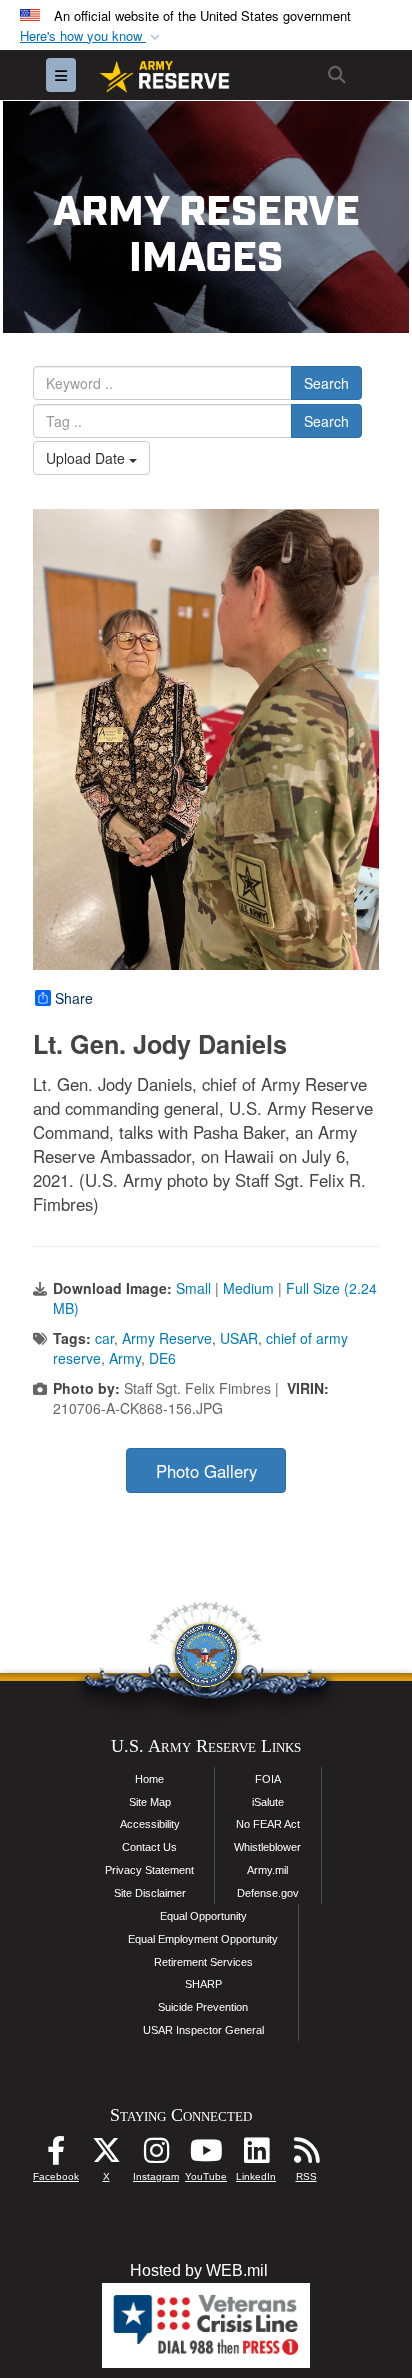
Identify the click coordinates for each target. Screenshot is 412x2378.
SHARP (203, 1984)
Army (125, 1358)
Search (326, 383)
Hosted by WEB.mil (199, 2270)
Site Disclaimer (150, 1893)
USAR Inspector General (203, 2030)
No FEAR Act (268, 1824)
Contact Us (149, 1847)
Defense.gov (268, 1893)
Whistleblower (267, 1847)
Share (74, 998)
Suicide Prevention (203, 2007)
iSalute (268, 1802)
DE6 (162, 1358)
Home (149, 1779)
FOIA (268, 1779)
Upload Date (87, 458)
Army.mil (267, 1870)
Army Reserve (167, 1338)
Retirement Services (203, 1962)
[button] (92, 36)
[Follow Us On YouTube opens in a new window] (206, 2155)
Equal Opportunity (203, 1916)
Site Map (150, 1802)
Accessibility (150, 1824)
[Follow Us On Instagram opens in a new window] (156, 2155)
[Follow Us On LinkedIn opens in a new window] (256, 2155)
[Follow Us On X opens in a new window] (106, 2155)
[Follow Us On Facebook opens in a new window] (56, 2155)
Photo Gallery (206, 1471)
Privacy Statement (149, 1870)
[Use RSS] (306, 2155)
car (104, 1338)
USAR (239, 1338)
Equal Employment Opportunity (203, 1939)
